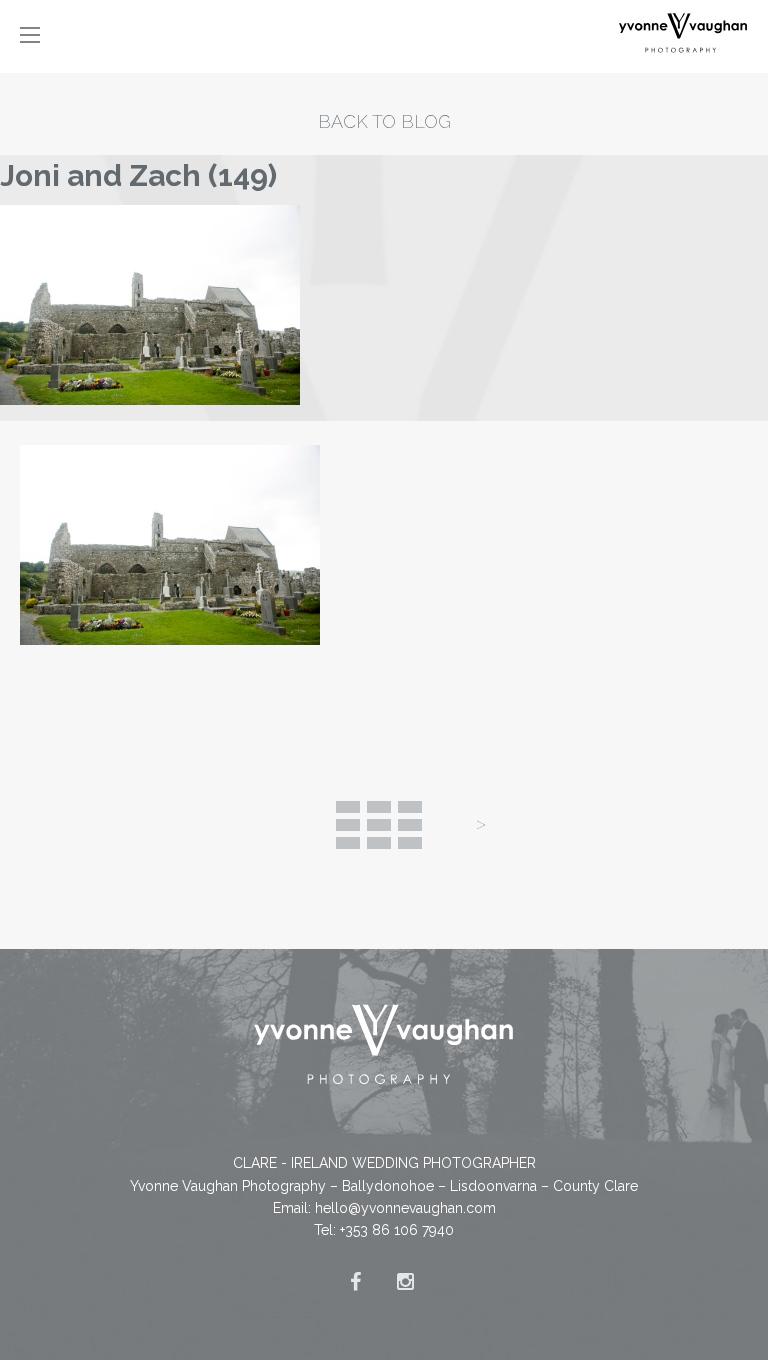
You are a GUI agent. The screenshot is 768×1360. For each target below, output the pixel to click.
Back (379, 825)
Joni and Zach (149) (138, 175)
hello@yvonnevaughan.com (405, 1208)
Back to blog (384, 121)
